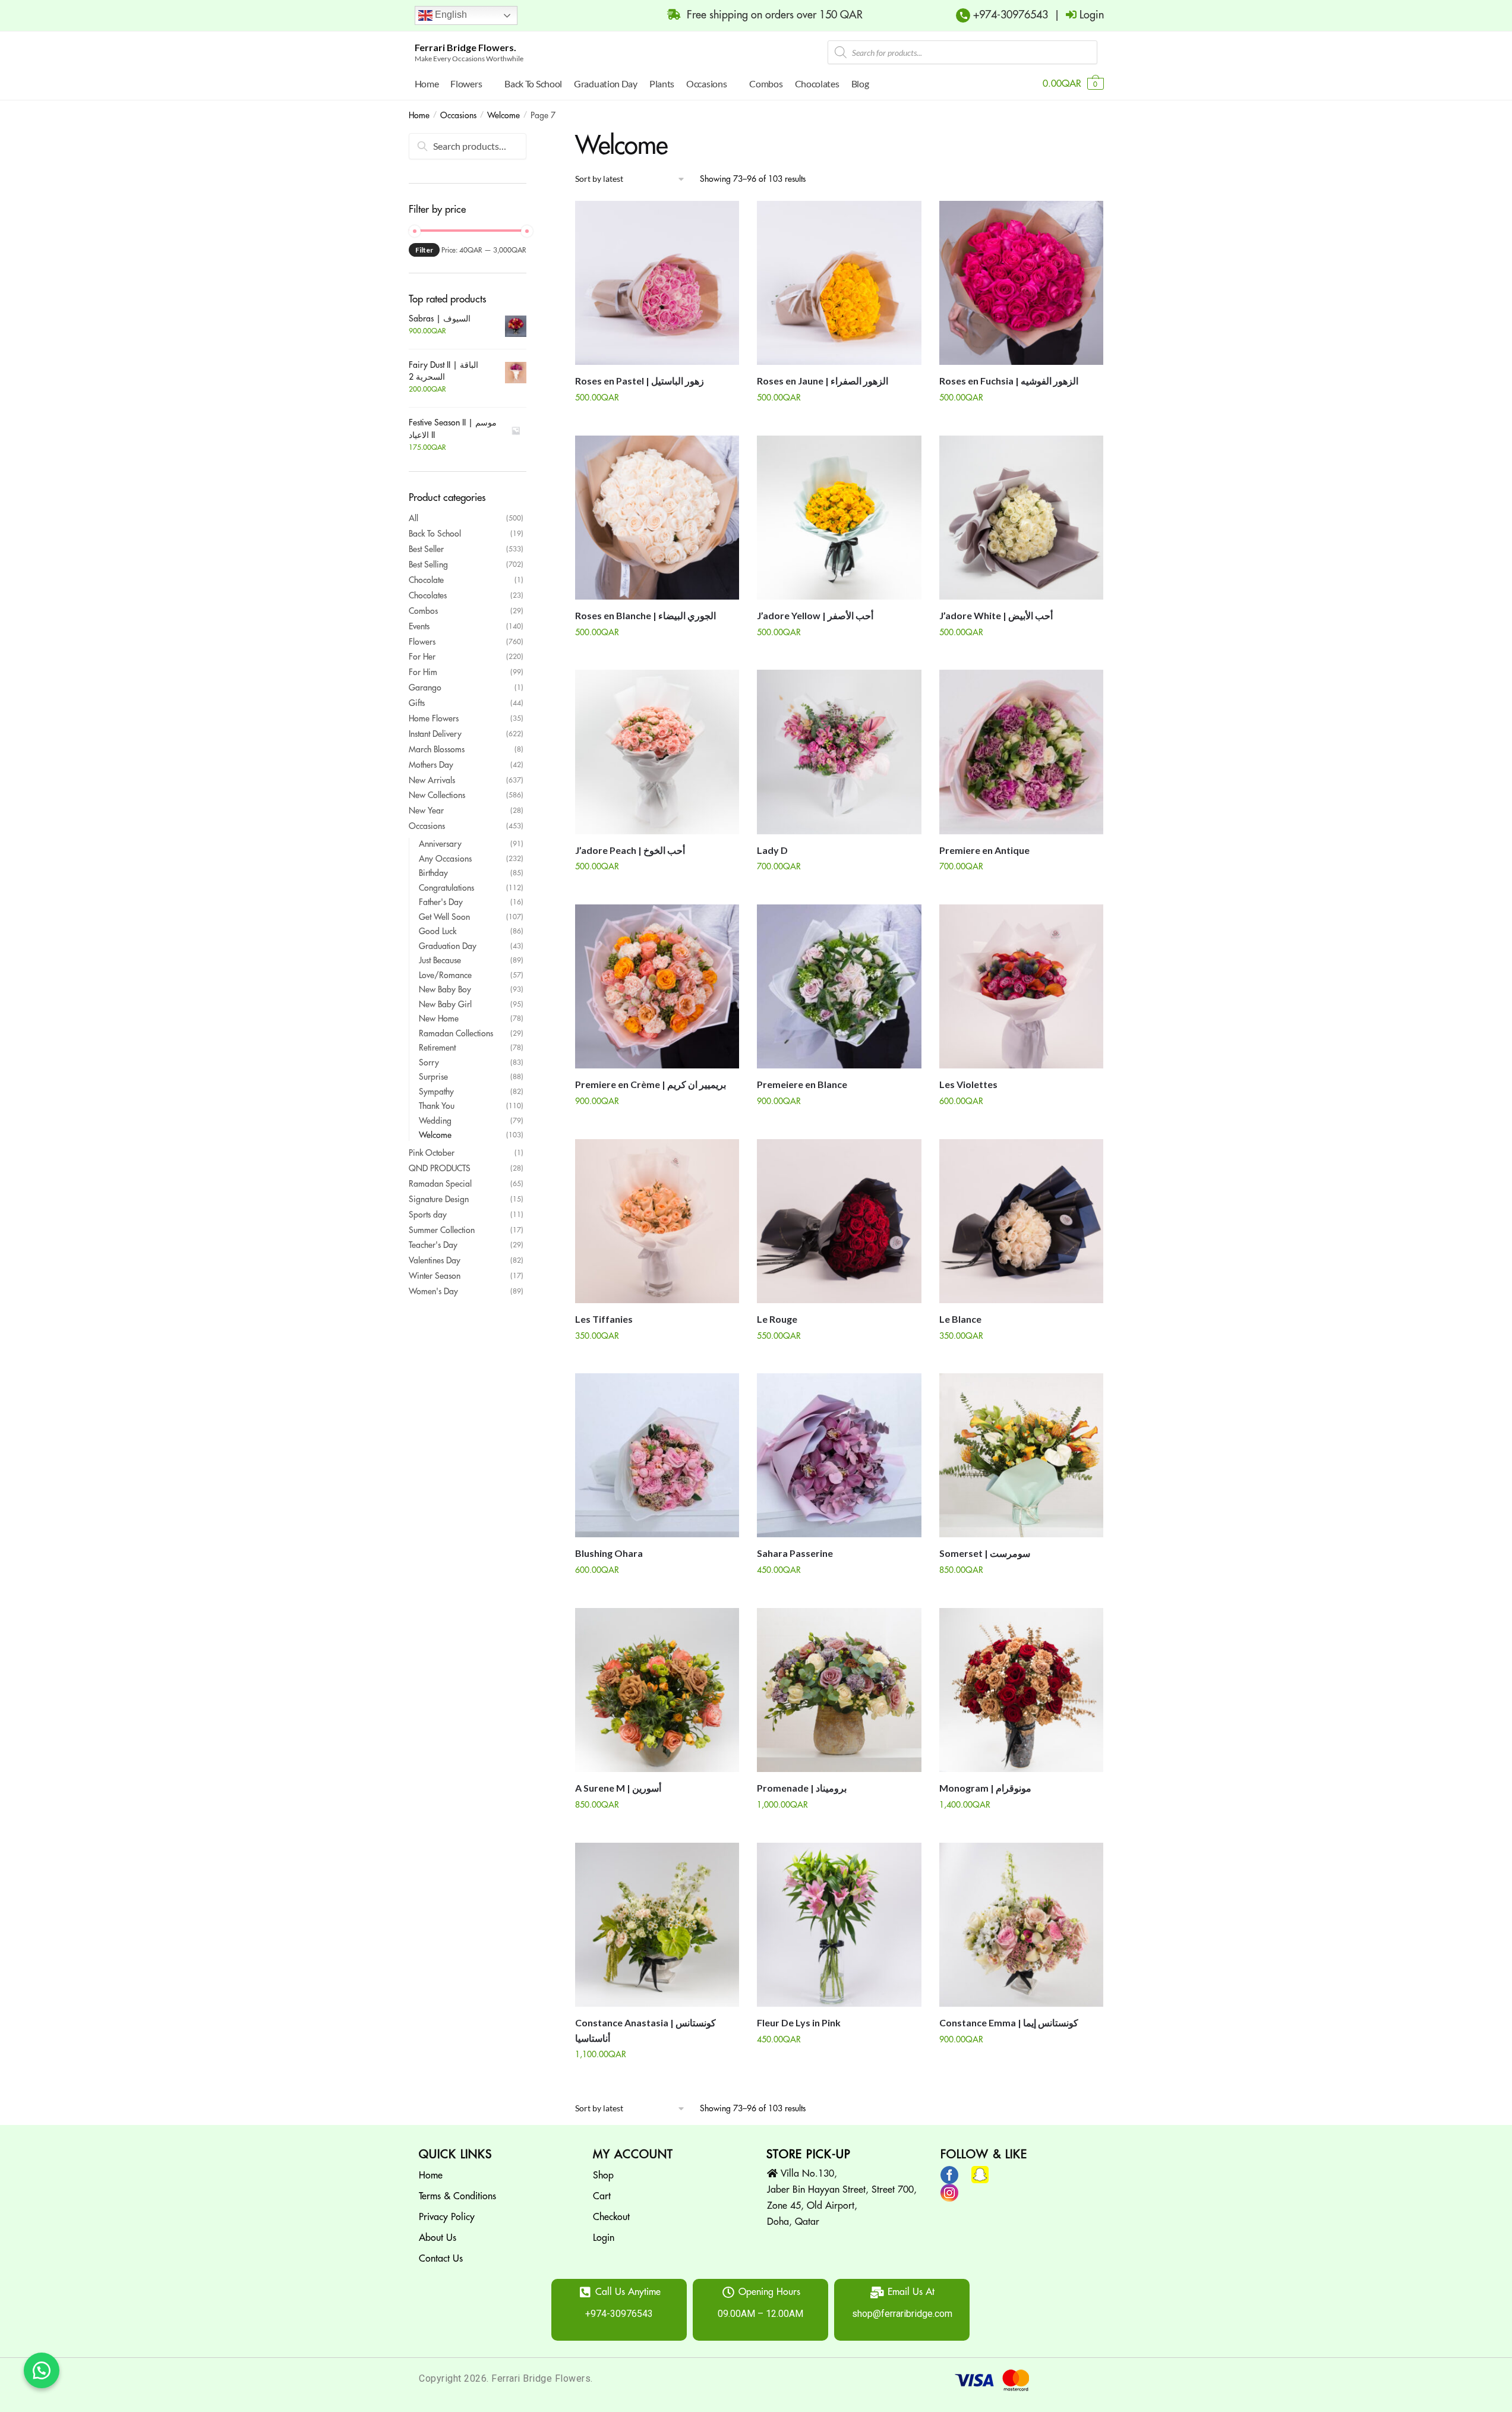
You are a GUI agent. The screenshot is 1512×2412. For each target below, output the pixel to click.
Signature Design (439, 1199)
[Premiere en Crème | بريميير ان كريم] (657, 986)
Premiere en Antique (984, 850)
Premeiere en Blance (802, 1084)
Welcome (504, 115)
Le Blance (960, 1319)
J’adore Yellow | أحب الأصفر (815, 615)
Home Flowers (434, 718)
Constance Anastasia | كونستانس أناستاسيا (645, 2030)
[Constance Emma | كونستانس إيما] (1021, 1925)
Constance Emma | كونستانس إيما (1009, 2022)
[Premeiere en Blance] (839, 986)
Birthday (433, 873)
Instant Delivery (435, 734)
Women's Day (433, 1291)
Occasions (458, 115)
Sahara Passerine (795, 1553)
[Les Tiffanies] (657, 1221)
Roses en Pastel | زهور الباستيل (640, 381)
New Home (439, 1019)
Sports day (428, 1215)
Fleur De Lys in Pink (799, 2022)
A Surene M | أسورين (618, 1788)
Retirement (437, 1048)
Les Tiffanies (604, 1319)
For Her (422, 657)
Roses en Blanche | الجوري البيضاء (645, 615)
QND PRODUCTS (440, 1168)
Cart (602, 2196)
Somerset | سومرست (985, 1553)
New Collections (437, 795)
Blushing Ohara (609, 1553)
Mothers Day (431, 765)
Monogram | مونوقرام (985, 1788)
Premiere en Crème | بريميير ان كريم (651, 1084)
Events (419, 626)
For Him (423, 672)
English (450, 15)
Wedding (435, 1121)
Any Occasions (445, 859)
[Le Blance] (1021, 1221)
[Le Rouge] (839, 1221)
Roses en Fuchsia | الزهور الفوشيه (1009, 381)
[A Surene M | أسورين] (657, 1690)
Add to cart (657, 421)
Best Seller (426, 549)
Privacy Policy (447, 2217)
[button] (42, 2370)
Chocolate (426, 580)
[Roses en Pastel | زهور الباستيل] (657, 283)
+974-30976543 (1009, 15)
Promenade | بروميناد (802, 1788)
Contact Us (441, 2259)
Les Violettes (968, 1084)
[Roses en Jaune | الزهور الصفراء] (839, 283)
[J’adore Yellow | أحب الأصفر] (839, 518)
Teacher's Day (433, 1245)
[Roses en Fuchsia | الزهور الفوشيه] (1021, 283)
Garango (425, 688)
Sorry (429, 1062)
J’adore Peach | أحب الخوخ (630, 850)
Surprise (433, 1077)
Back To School (435, 534)
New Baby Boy (445, 989)
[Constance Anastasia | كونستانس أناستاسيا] (657, 1925)
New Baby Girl (445, 1004)
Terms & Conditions (457, 2196)
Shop (603, 2175)
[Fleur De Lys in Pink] (839, 1925)
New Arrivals (432, 780)
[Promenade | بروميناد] (839, 1690)
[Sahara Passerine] (839, 1455)
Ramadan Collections (456, 1033)
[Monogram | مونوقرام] (1021, 1690)
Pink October (432, 1153)
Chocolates (428, 595)
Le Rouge (777, 1319)
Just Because (440, 960)
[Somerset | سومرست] (1021, 1455)
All (413, 518)
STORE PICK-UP (809, 2154)
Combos (423, 611)
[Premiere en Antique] (1021, 752)
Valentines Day (435, 1260)
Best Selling (428, 565)
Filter (424, 250)
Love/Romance (445, 975)
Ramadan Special (440, 1184)
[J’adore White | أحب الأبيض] (1021, 518)
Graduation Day (448, 946)
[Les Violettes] (1021, 986)
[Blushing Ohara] (657, 1455)
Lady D (772, 850)
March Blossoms (437, 749)
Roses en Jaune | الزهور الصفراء (823, 381)
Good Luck (438, 931)
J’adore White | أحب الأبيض (996, 615)
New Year (426, 811)
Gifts (417, 703)
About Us (438, 2238)
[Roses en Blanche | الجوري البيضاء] (657, 518)
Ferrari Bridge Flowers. (465, 47)
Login (604, 2238)
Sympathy (436, 1092)
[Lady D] (839, 752)
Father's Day (441, 902)
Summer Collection (442, 1230)
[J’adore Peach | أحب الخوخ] (657, 752)
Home (419, 115)
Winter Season (435, 1276)
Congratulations (446, 888)
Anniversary (440, 844)
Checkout (611, 2217)
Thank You (437, 1106)
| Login (1076, 15)
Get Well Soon (444, 917)
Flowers (422, 642)
